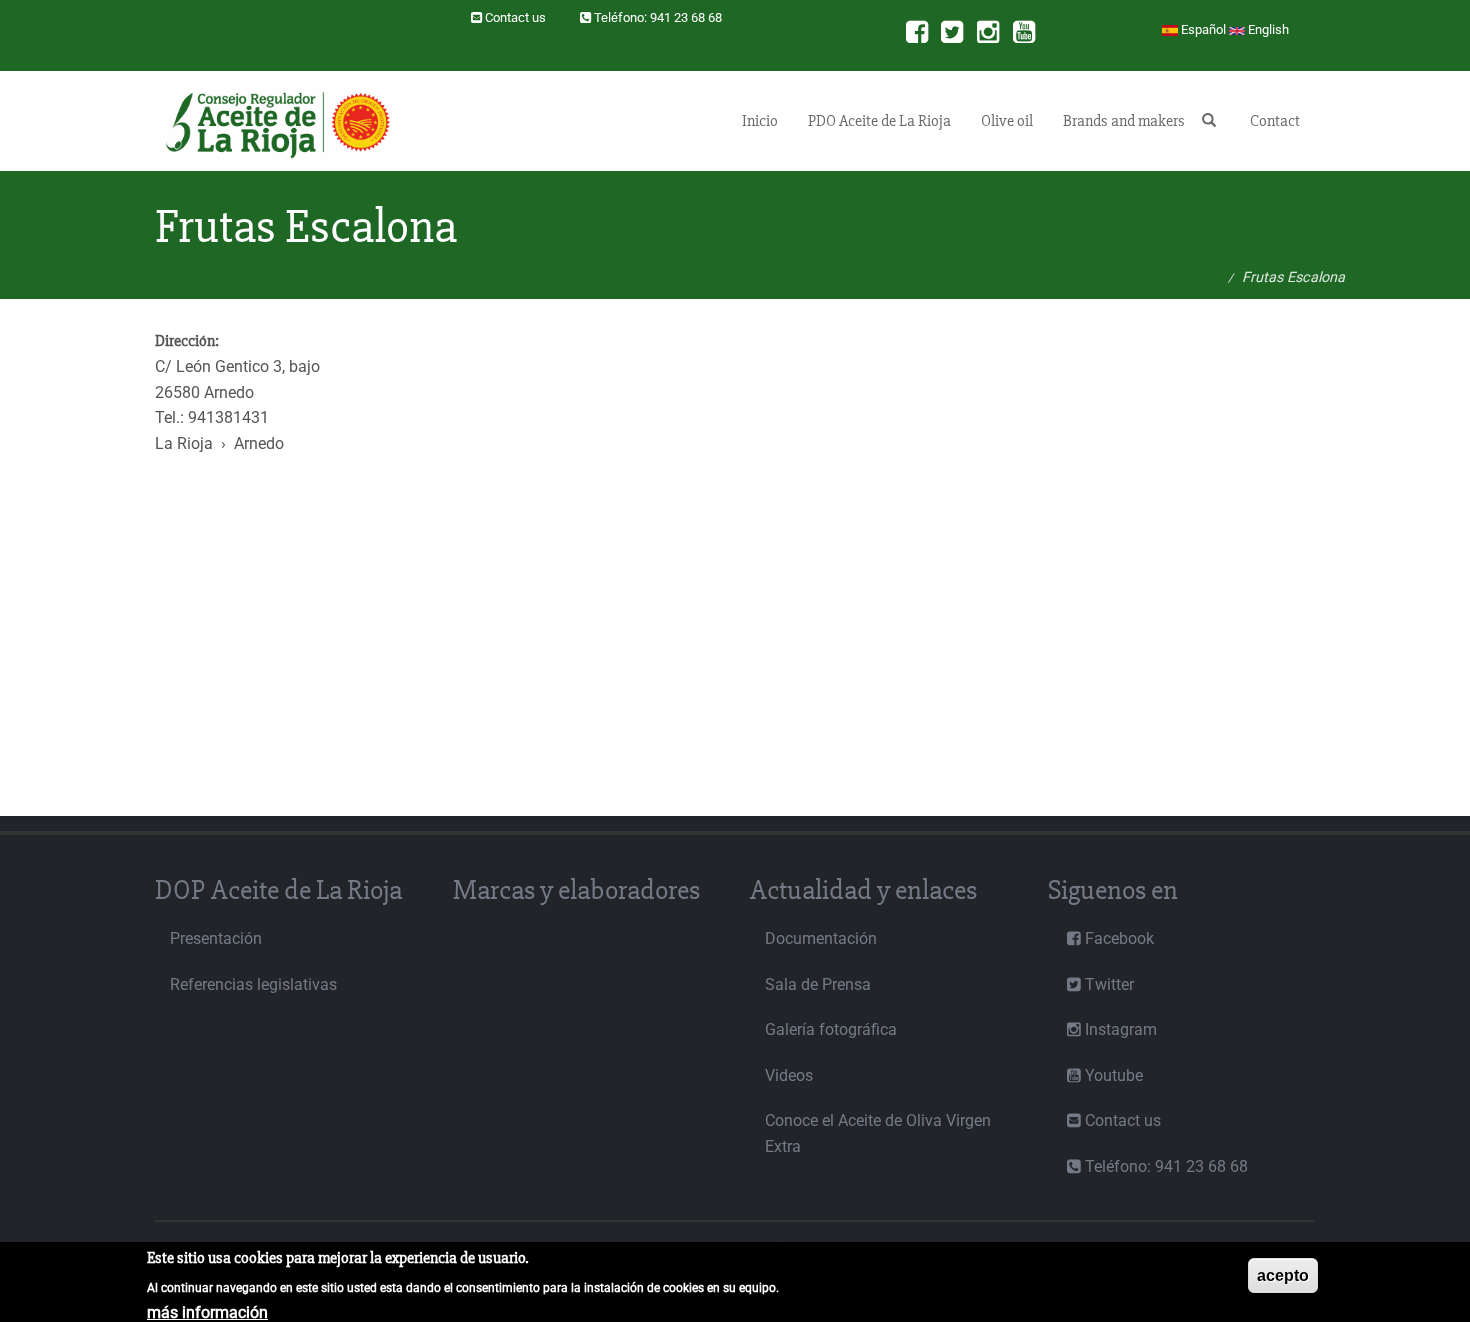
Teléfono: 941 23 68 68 (658, 17)
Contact (1275, 121)
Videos (789, 1075)
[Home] (284, 121)
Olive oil (1007, 121)
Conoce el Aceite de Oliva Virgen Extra (878, 1133)
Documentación (821, 938)
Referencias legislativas (253, 984)
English (1267, 29)
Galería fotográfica (831, 1029)
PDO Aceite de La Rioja (879, 121)
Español (1202, 29)
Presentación (216, 938)
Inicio (760, 121)
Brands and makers (1124, 121)
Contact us (515, 17)
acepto (1283, 1275)
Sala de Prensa (818, 984)
